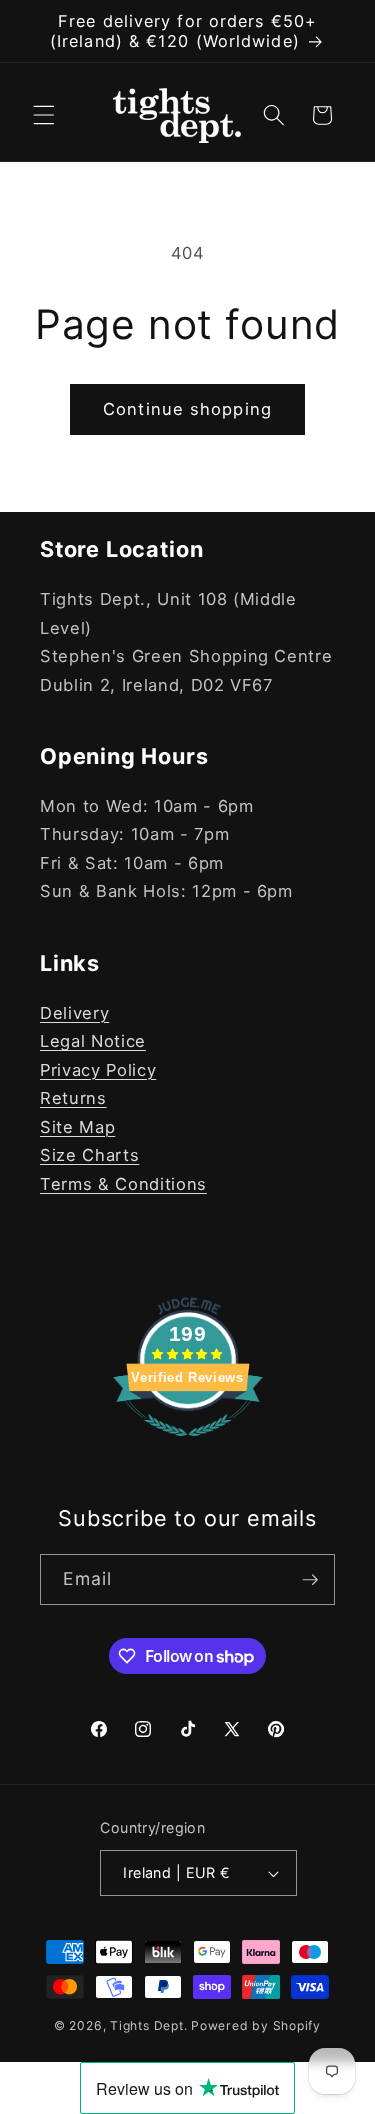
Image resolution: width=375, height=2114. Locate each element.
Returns (73, 1098)
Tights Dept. (148, 2025)
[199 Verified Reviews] (188, 1446)
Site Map (77, 1127)
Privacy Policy (98, 1070)
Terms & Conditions (123, 1184)
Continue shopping (187, 409)
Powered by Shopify (256, 2025)
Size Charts (89, 1155)
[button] (44, 115)
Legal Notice (93, 1041)
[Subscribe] (310, 1580)
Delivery (74, 1013)
